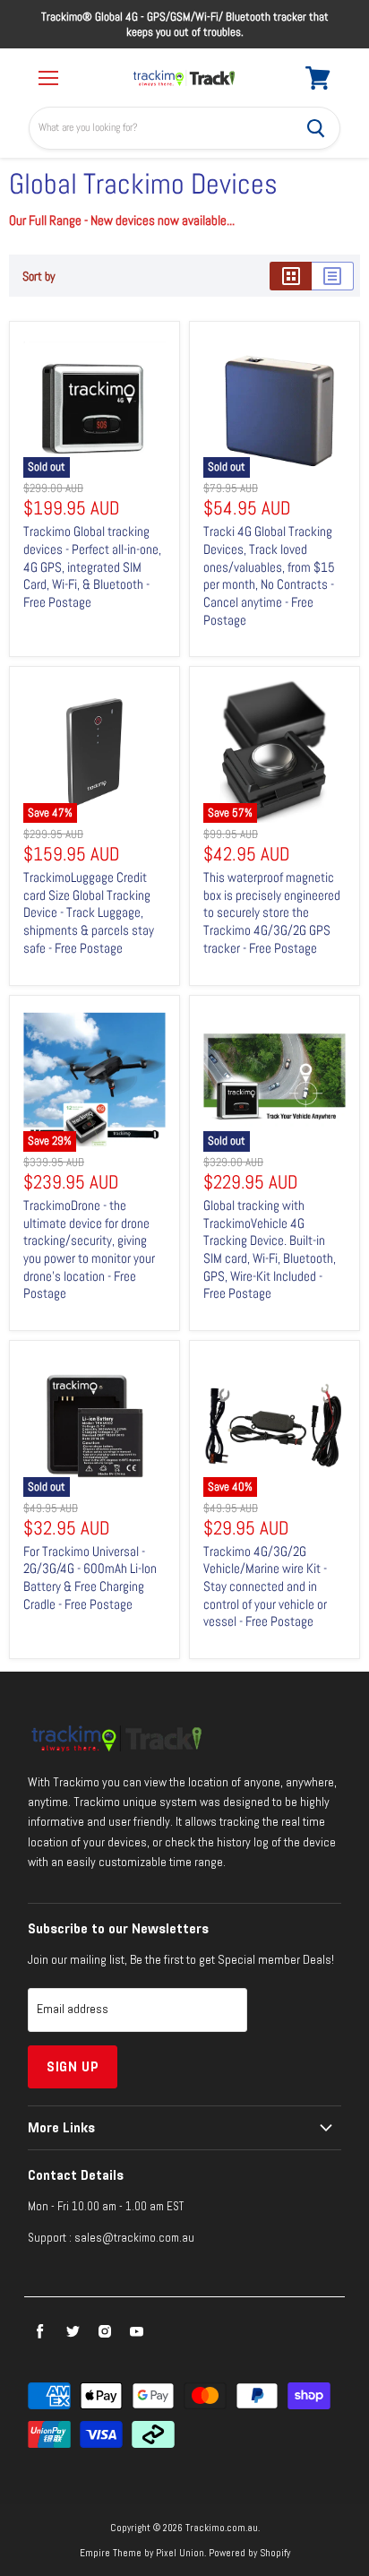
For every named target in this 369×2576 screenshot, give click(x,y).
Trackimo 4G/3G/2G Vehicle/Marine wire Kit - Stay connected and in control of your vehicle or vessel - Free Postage (265, 1586)
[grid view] (291, 276)
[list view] (333, 276)
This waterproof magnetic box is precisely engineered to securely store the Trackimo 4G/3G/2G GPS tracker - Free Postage (272, 912)
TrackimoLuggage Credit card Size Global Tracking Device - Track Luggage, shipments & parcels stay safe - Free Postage (89, 912)
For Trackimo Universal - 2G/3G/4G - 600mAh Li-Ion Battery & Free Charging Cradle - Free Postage (90, 1578)
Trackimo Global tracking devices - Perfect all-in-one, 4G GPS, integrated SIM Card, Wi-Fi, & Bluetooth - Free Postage (92, 566)
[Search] (316, 128)
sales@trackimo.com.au (134, 2238)
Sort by (39, 276)
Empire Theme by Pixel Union (142, 2553)
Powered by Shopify (249, 2553)
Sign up (73, 2066)
